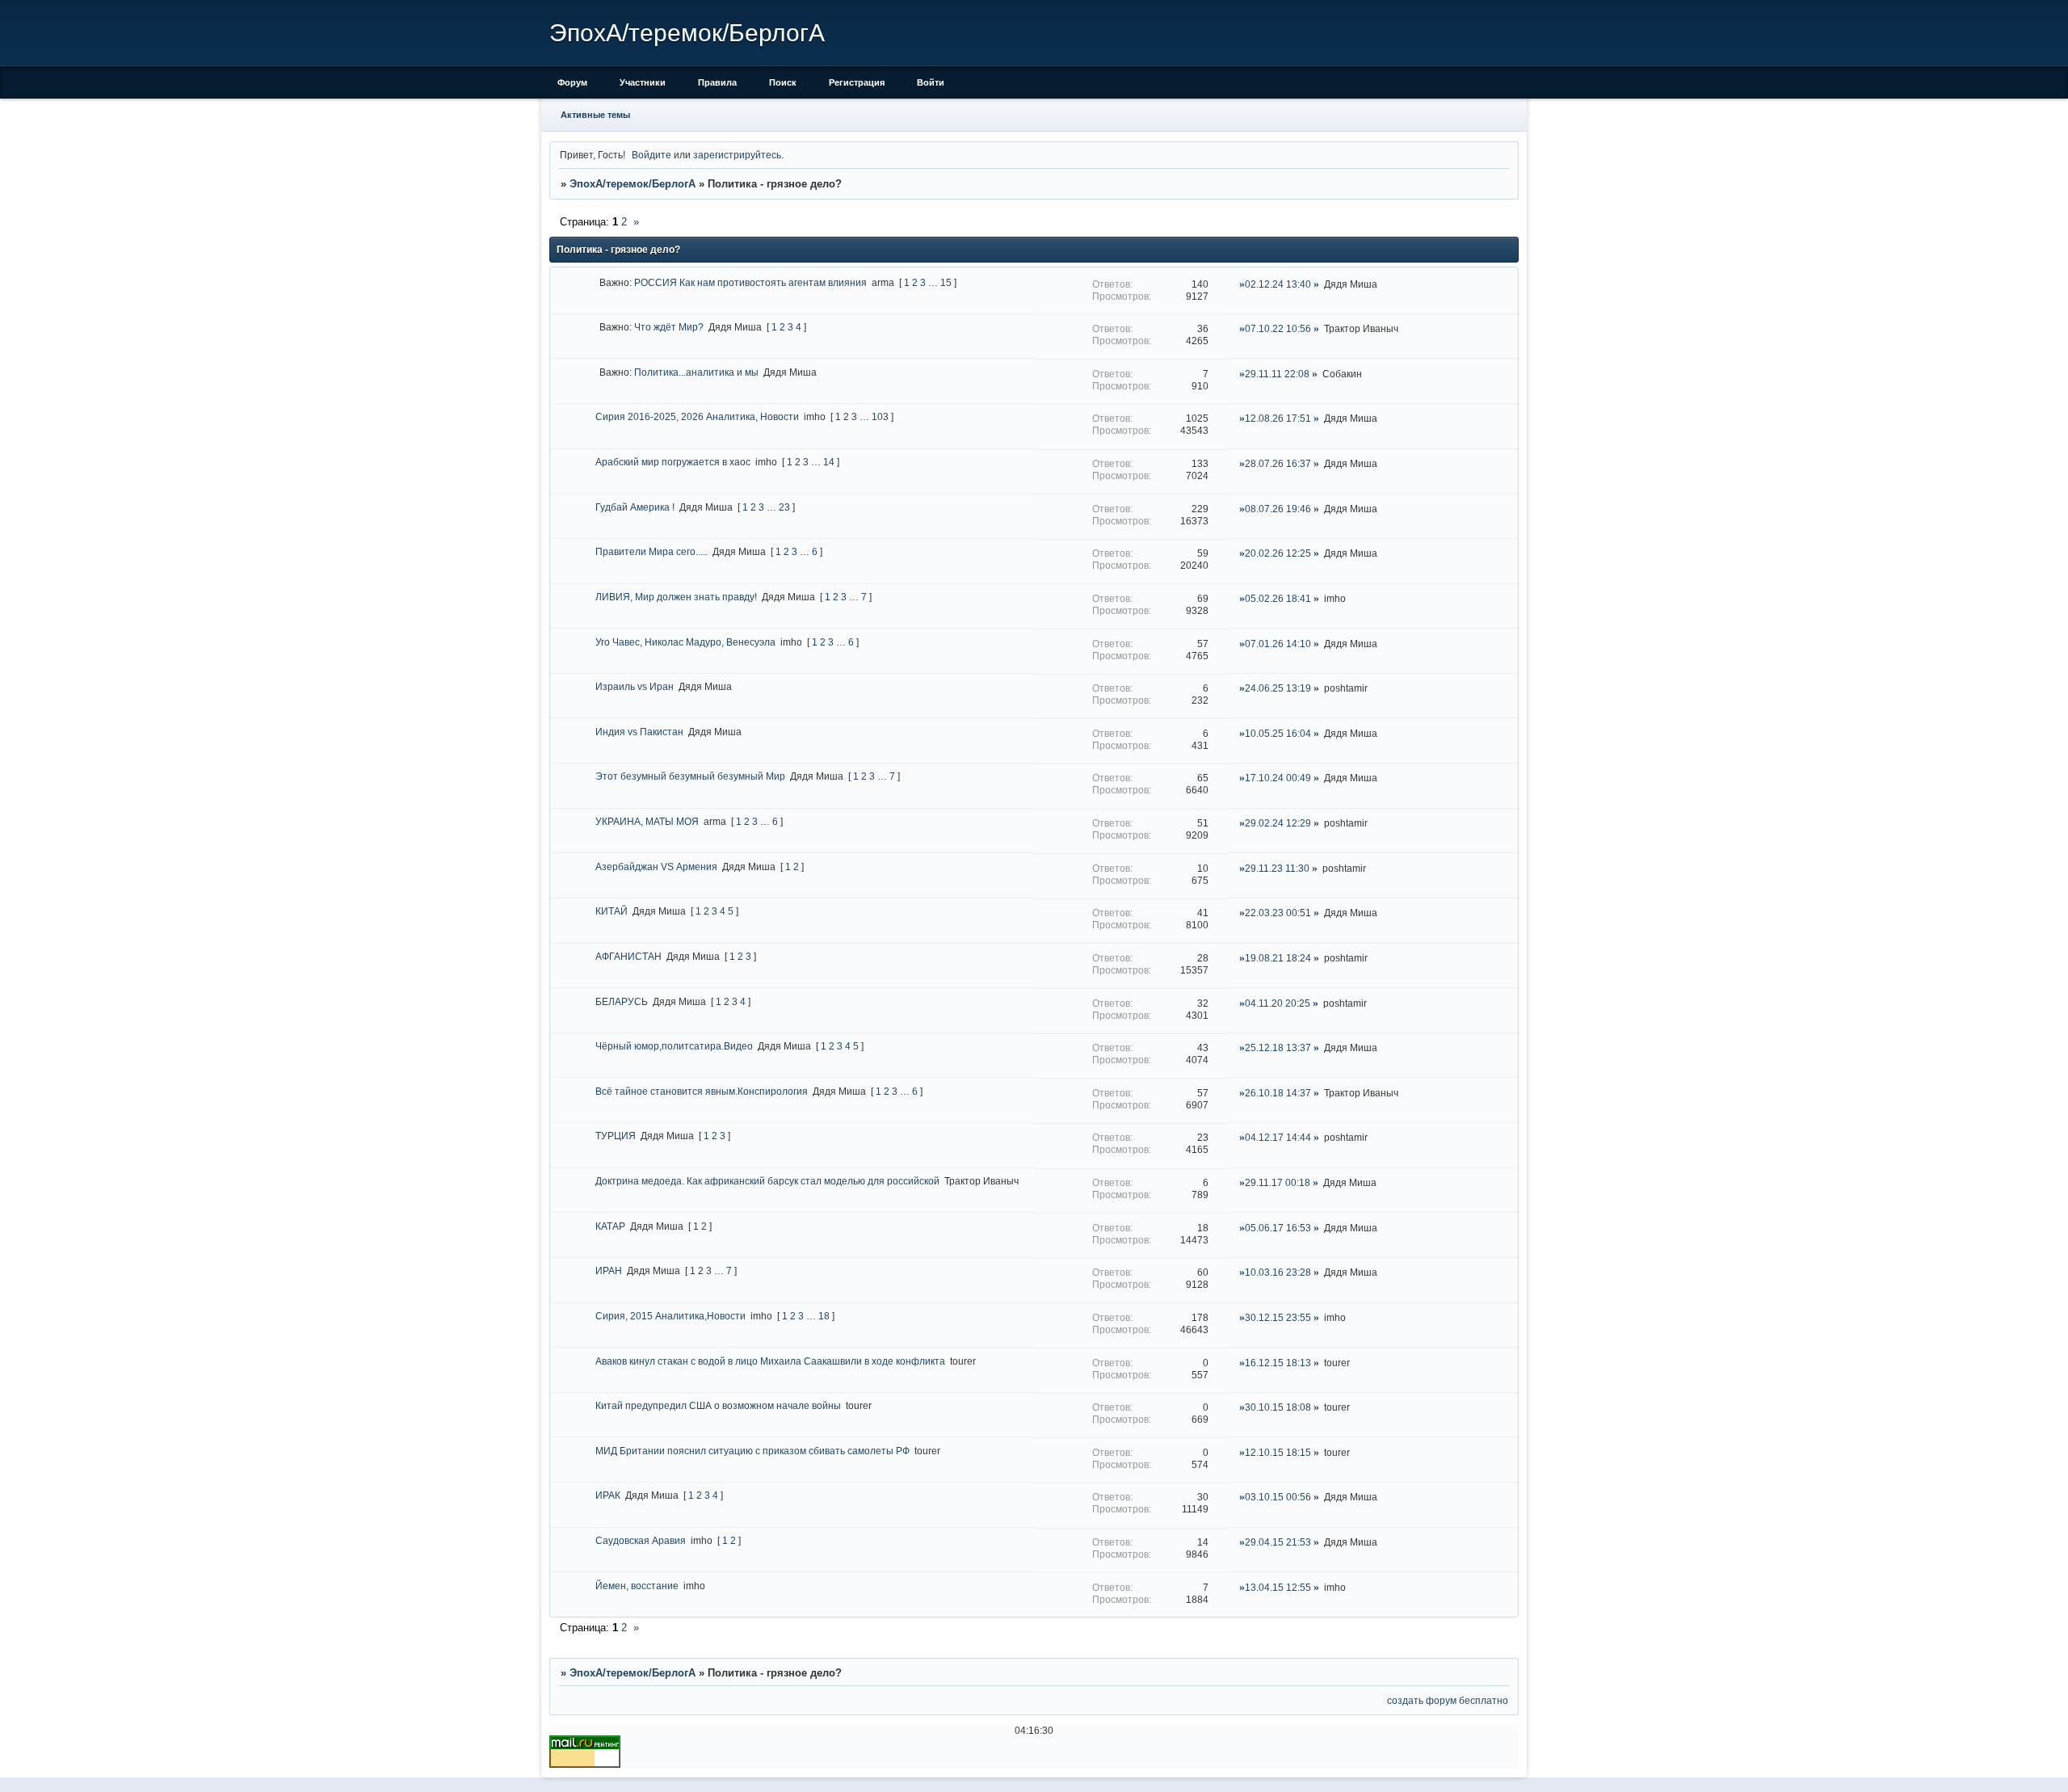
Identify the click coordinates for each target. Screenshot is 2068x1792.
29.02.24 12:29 (1278, 823)
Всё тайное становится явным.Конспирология (702, 1091)
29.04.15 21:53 (1278, 1542)
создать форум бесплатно (1448, 1700)
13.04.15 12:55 (1278, 1587)
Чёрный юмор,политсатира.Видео (674, 1046)
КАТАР (610, 1226)
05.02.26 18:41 (1278, 598)
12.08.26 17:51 (1278, 418)
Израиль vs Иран (635, 686)
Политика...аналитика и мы (696, 372)
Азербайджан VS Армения (656, 867)
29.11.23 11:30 (1277, 868)
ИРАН (609, 1270)
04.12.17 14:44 (1278, 1137)
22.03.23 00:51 (1278, 913)
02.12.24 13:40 (1278, 284)
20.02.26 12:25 (1278, 553)
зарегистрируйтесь (737, 155)
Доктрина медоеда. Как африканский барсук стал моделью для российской (767, 1181)
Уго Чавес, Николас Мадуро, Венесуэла (685, 642)
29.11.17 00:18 (1278, 1182)
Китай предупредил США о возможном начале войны (718, 1405)
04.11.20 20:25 (1278, 1003)
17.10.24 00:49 (1278, 778)
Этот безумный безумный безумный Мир (690, 776)
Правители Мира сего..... (652, 551)
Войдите (652, 155)
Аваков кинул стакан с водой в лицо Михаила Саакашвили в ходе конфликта (770, 1361)
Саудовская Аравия (641, 1540)
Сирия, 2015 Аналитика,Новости (670, 1316)
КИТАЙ (612, 911)
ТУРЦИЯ (616, 1136)
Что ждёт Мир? (669, 327)
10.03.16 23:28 (1278, 1272)
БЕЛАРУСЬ (622, 1001)
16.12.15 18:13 (1278, 1363)
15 (946, 282)
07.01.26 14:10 (1278, 644)
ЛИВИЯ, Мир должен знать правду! (676, 597)
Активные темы (595, 115)
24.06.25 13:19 (1278, 688)
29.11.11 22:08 (1277, 374)
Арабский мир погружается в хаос (673, 462)
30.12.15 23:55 (1278, 1317)
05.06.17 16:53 (1278, 1228)
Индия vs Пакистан (639, 732)
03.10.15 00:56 (1278, 1497)
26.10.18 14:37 (1278, 1093)
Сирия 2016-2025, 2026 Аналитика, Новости (697, 416)
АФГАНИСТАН (628, 956)
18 (824, 1316)
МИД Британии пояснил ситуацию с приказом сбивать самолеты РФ (752, 1451)
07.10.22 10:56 (1278, 328)
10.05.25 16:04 (1278, 733)
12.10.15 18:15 (1278, 1452)
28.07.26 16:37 (1278, 463)
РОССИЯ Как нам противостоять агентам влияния (750, 282)
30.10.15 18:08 (1278, 1407)
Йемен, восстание (637, 1586)
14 (829, 462)
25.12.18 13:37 (1278, 1047)
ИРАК (608, 1495)
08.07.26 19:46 (1278, 509)
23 (784, 507)
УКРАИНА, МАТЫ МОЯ (647, 821)
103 (880, 416)
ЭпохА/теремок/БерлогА (633, 184)
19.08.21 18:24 (1278, 958)
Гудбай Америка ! (635, 507)
